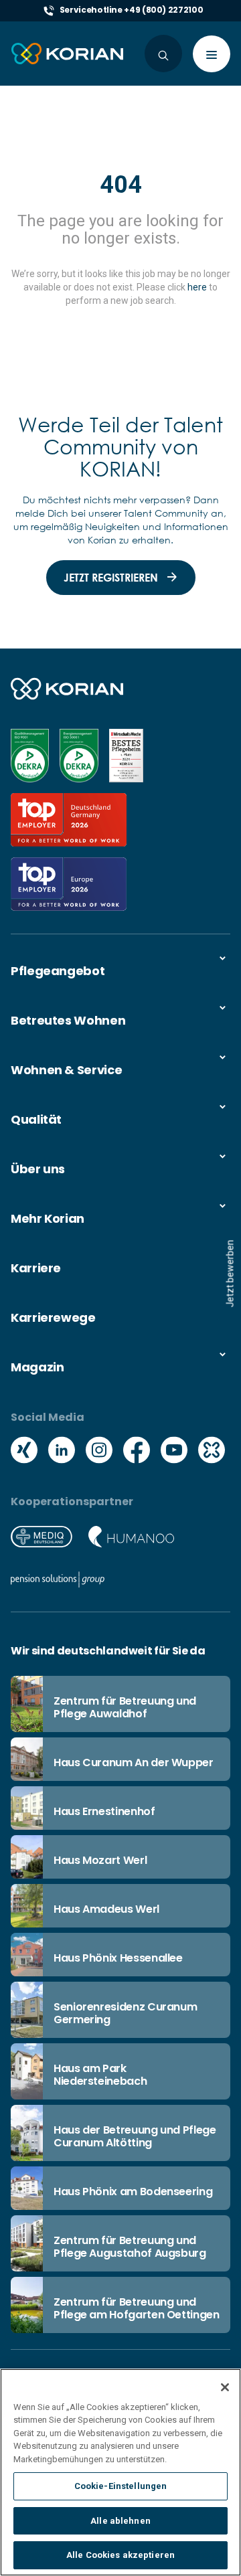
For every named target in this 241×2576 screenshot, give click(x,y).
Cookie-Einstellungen (121, 2486)
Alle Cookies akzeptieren (120, 2555)
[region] (120, 2472)
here (197, 287)
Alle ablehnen (120, 2521)
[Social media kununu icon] (212, 1452)
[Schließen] (225, 2387)
